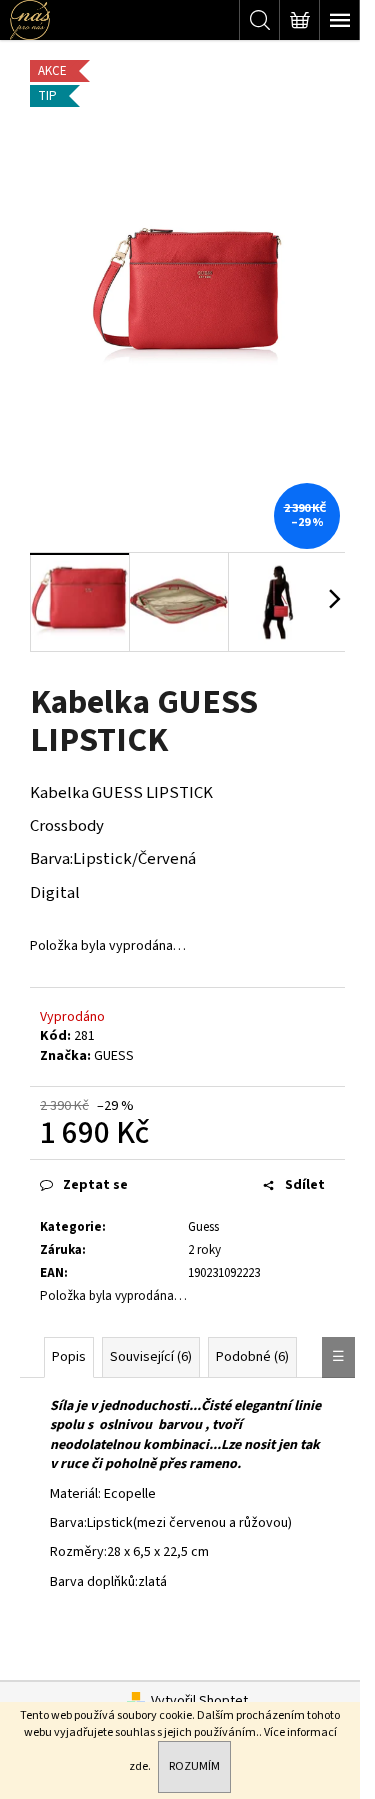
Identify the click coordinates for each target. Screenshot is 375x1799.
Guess (203, 1227)
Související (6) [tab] (151, 1357)
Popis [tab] (69, 1357)
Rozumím (194, 1766)
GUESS (114, 1056)
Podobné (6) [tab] (252, 1357)
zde (138, 1766)
